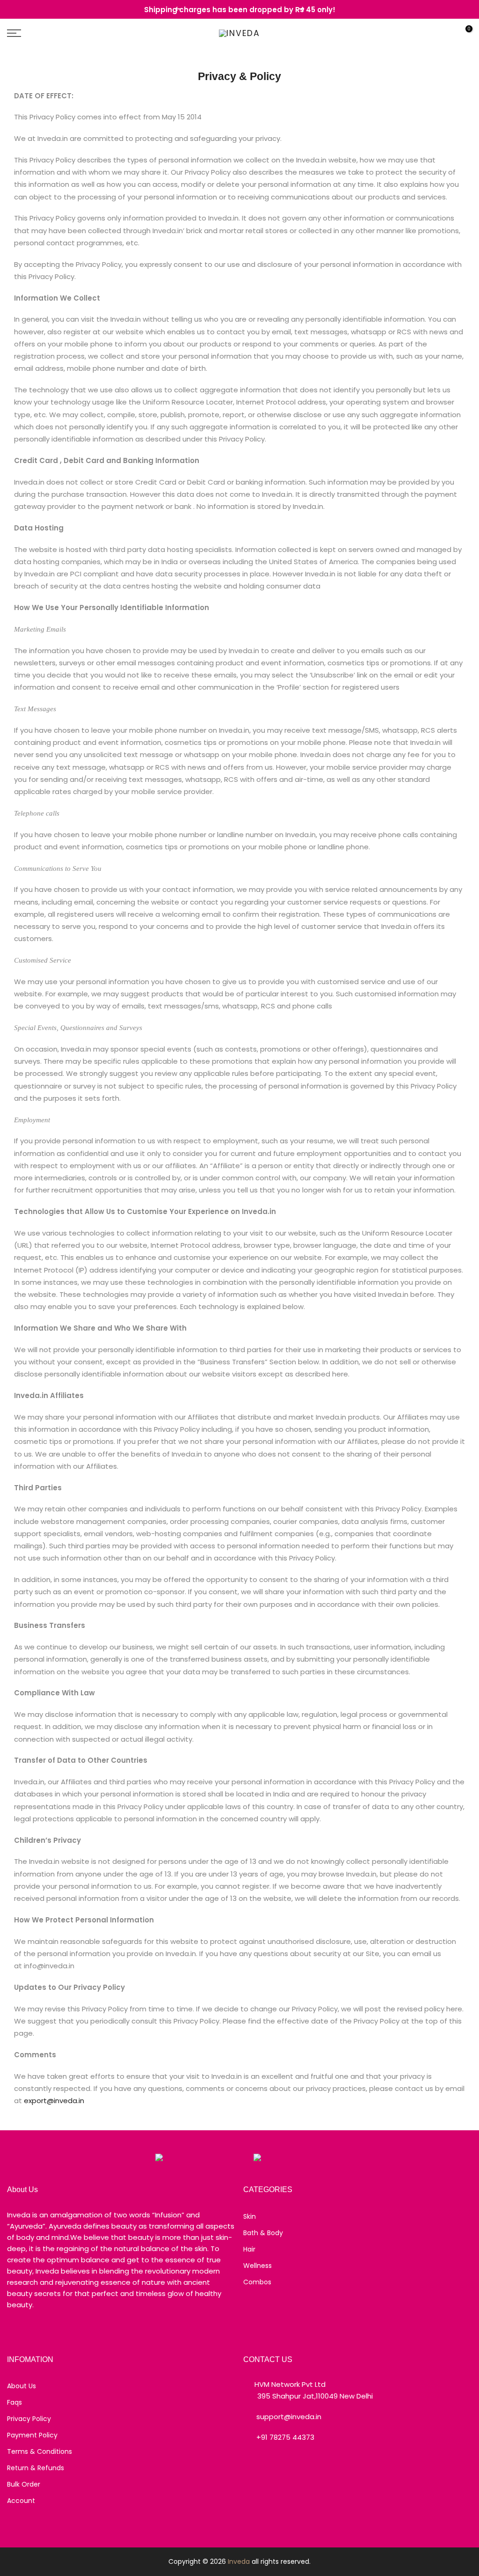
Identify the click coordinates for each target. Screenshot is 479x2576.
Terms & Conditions (40, 2451)
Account (21, 2501)
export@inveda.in (54, 2101)
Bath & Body (263, 2233)
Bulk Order (24, 2484)
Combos (257, 2282)
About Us (22, 2386)
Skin (250, 2216)
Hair (249, 2249)
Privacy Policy (29, 2419)
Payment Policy (32, 2435)
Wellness (258, 2266)
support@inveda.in (289, 2417)
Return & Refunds (36, 2468)
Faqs (15, 2402)
